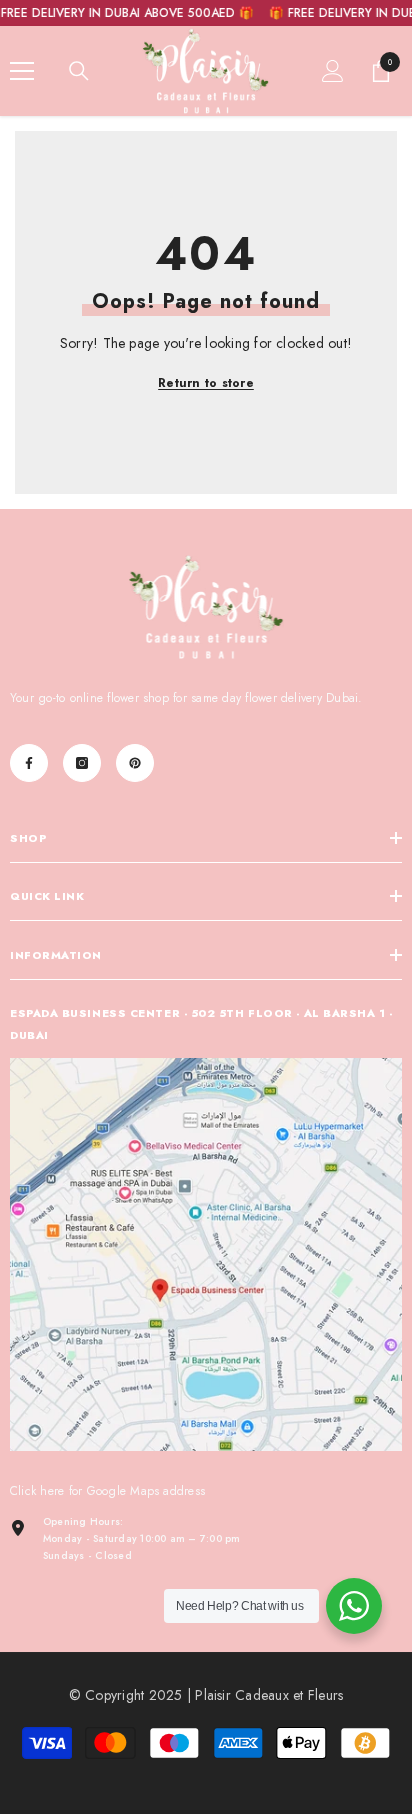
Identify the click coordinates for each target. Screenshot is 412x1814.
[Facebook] (29, 763)
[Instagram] (82, 763)
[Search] (79, 71)
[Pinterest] (135, 763)
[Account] (333, 71)
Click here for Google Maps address (107, 1491)
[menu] (22, 71)
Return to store (206, 383)
